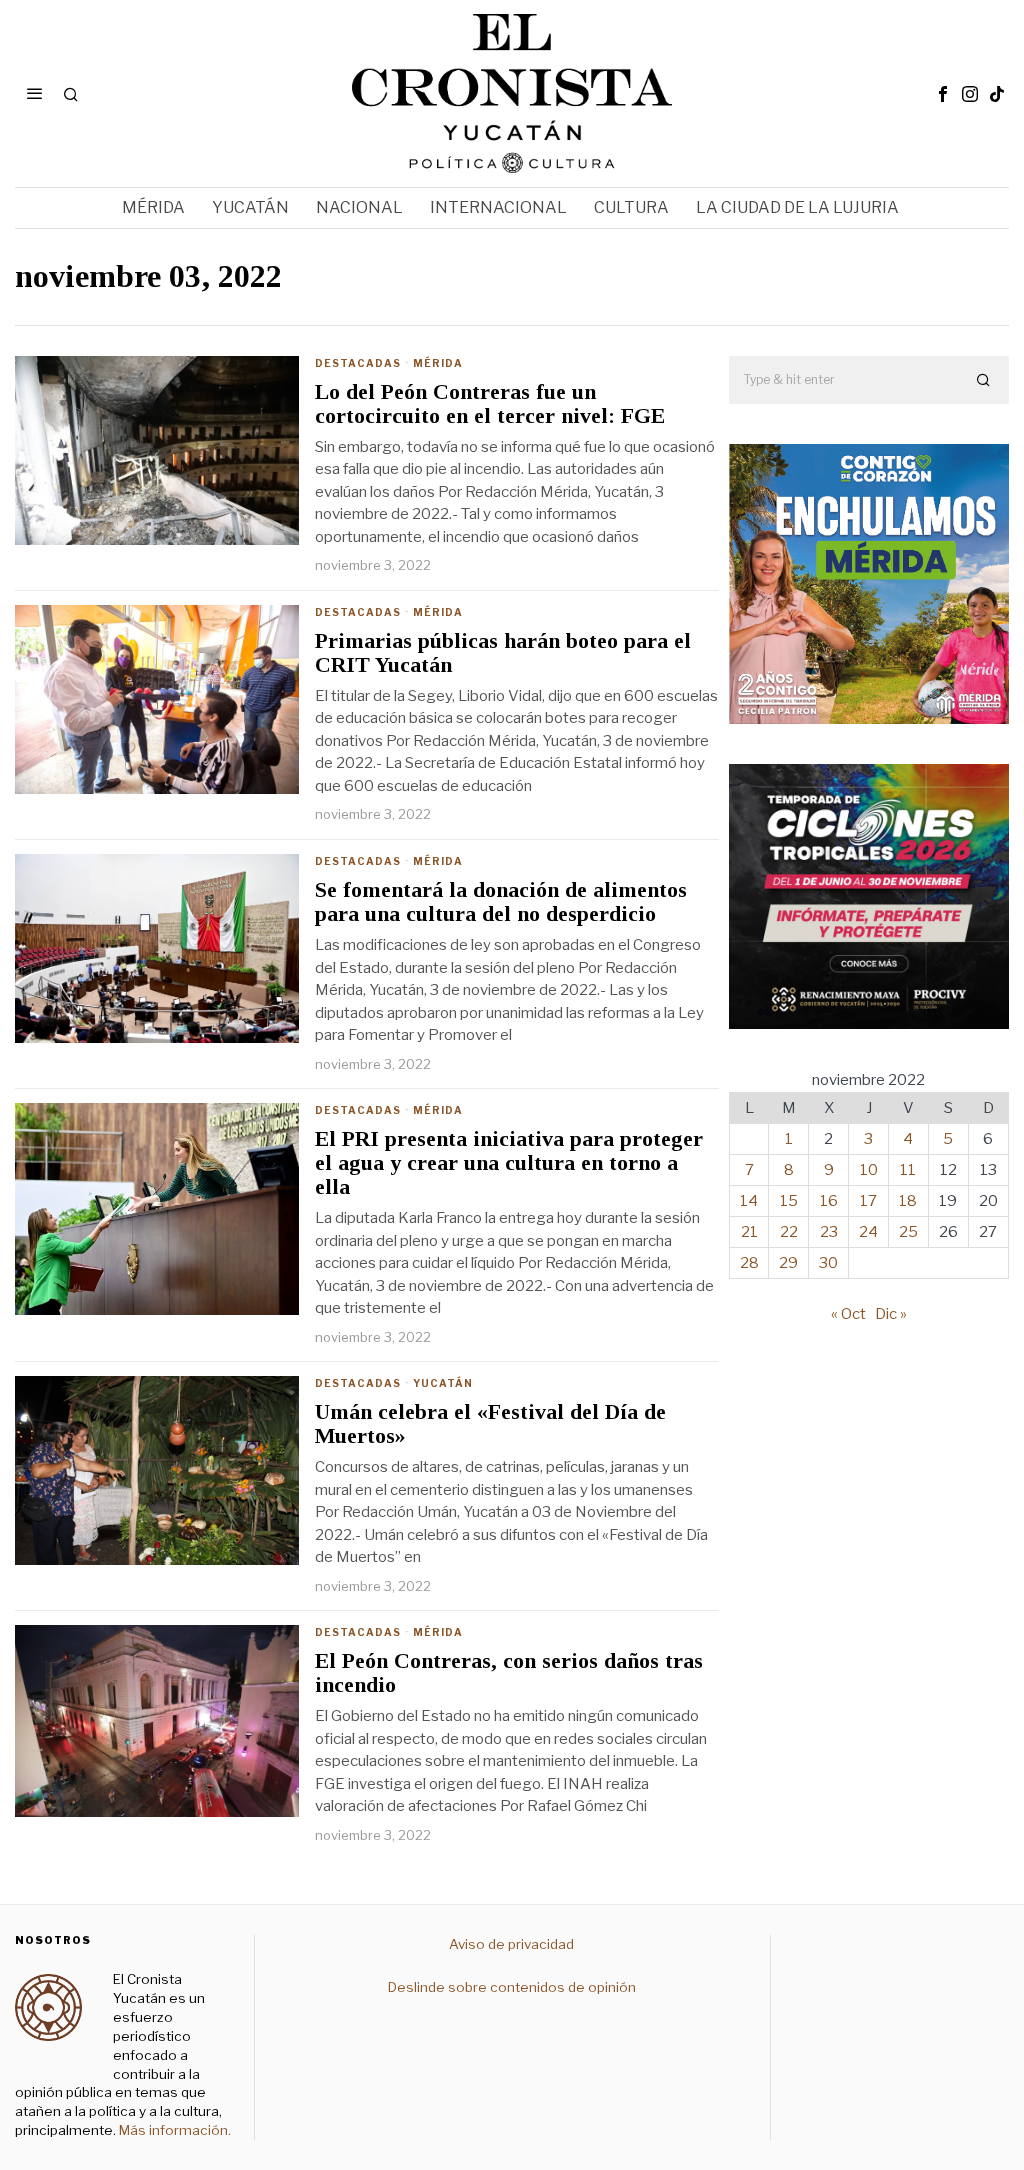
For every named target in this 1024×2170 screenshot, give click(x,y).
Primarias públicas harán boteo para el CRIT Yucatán (503, 653)
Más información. (173, 2130)
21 (749, 1232)
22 (789, 1232)
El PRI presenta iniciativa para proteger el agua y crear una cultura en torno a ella (509, 1163)
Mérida (438, 363)
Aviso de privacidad (511, 1944)
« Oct (848, 1314)
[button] (985, 380)
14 (749, 1201)
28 (749, 1263)
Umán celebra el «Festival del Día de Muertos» (490, 1424)
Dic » (891, 1314)
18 (908, 1201)
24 (868, 1232)
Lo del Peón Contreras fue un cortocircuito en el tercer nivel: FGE (490, 404)
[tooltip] (943, 94)
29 (788, 1263)
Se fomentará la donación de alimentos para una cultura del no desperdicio (501, 902)
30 (828, 1263)
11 (908, 1170)
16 (829, 1201)
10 (869, 1170)
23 (829, 1232)
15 (789, 1201)
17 (868, 1201)
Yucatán (443, 1383)
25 (908, 1232)
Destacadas (358, 363)
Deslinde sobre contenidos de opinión (512, 1987)
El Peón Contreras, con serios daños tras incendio (509, 1673)
